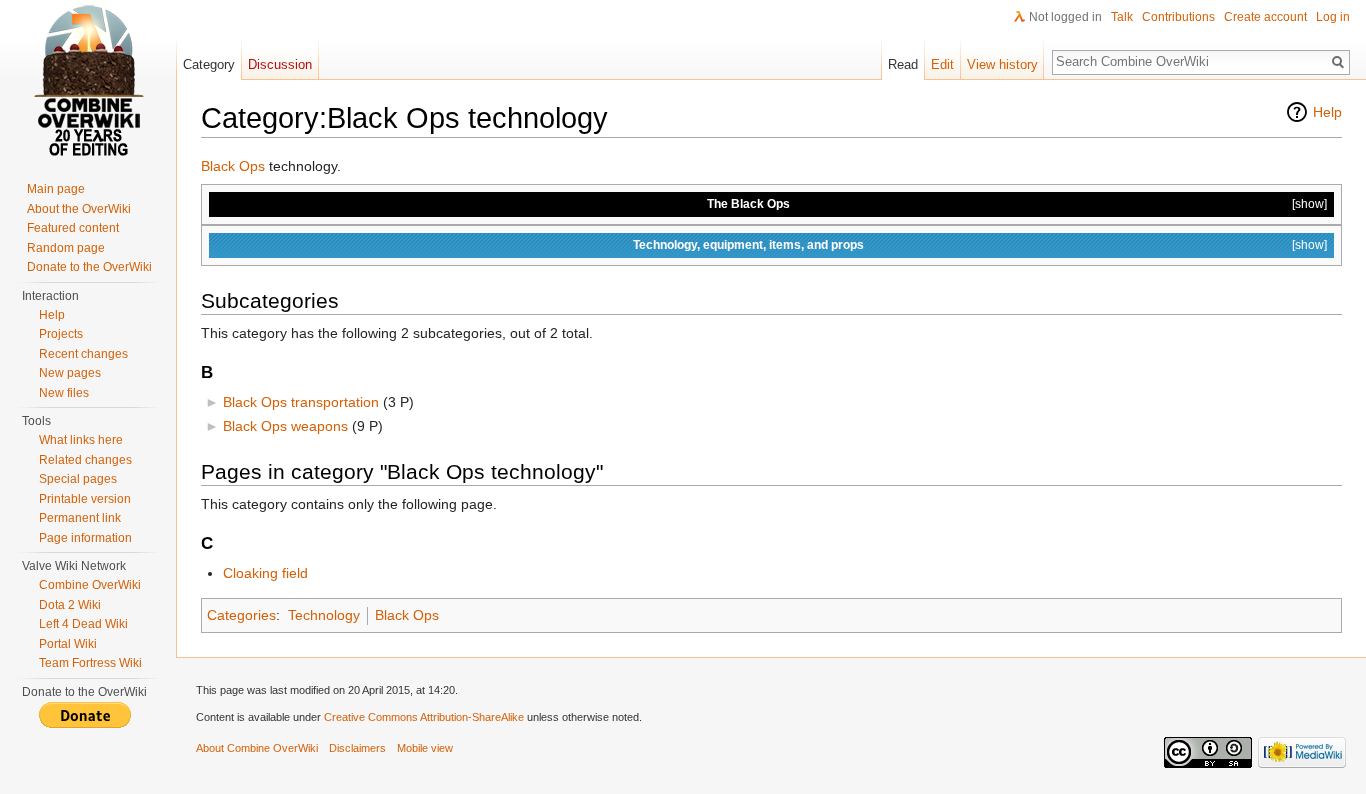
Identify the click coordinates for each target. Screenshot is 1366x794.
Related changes (85, 460)
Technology (324, 615)
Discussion (280, 64)
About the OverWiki (79, 209)
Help (1327, 112)
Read (903, 64)
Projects (61, 334)
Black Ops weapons (285, 426)
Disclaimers (357, 748)
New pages (70, 373)
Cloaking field (265, 573)
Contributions (1178, 17)
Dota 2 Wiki (70, 605)
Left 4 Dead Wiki (83, 624)
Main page (56, 189)
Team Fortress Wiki (90, 663)
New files (64, 393)
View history (1002, 64)
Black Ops (233, 166)
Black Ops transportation (301, 402)
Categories (241, 615)
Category (209, 64)
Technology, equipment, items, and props (748, 244)
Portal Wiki (68, 644)
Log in (1333, 17)
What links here (81, 440)
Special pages (78, 479)
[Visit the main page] (88, 80)
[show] (1309, 203)
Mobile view (425, 748)
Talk (1122, 17)
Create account (1265, 17)
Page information (85, 538)
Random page (66, 248)
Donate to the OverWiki (89, 267)
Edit (942, 64)
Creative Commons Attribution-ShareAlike (424, 717)
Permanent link (80, 518)
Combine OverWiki (90, 585)
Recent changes (83, 354)
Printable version (85, 499)
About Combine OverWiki (257, 748)
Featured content (73, 228)
